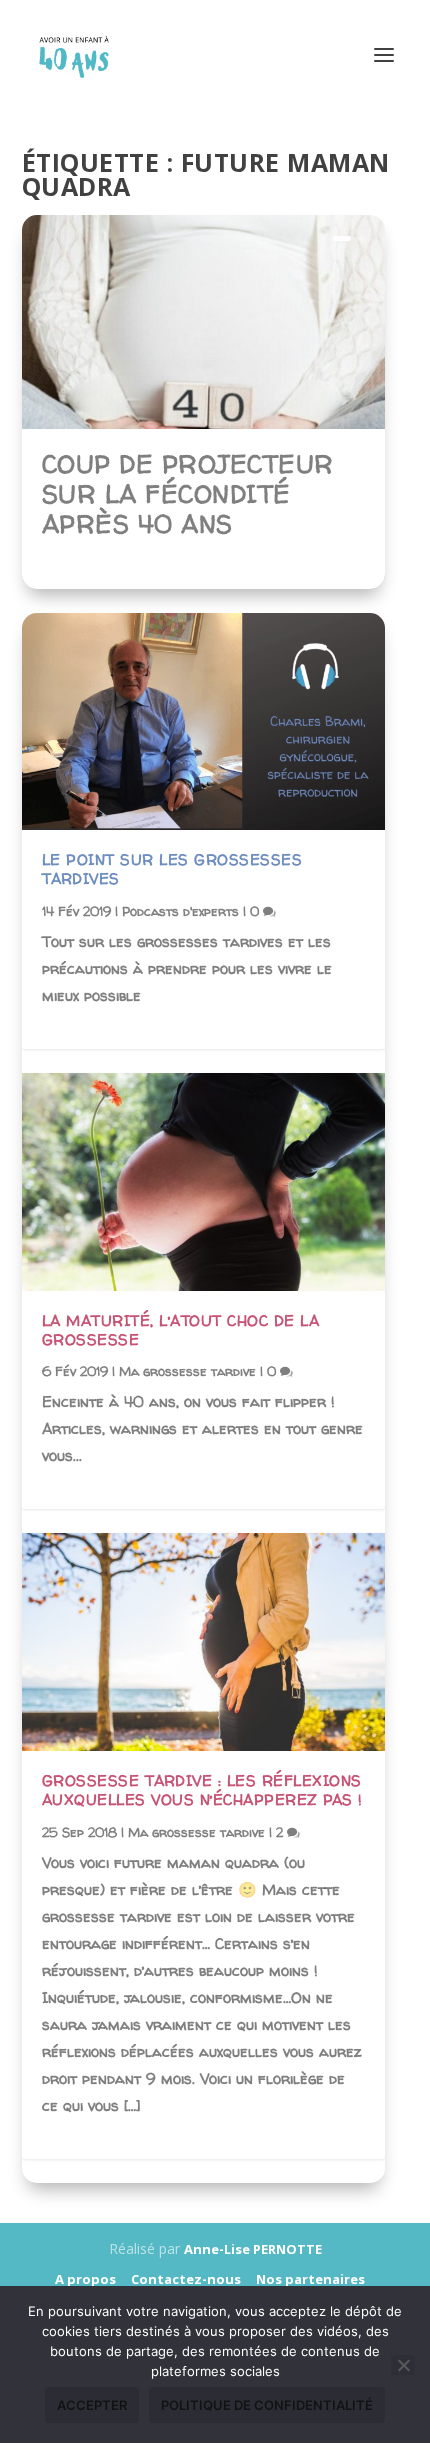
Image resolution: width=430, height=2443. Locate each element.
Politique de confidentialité (267, 2405)
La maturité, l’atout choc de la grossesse (181, 1330)
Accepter (92, 2405)
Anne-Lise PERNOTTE (253, 2249)
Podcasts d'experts (180, 911)
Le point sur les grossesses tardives (172, 869)
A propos (85, 2279)
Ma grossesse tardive (187, 1371)
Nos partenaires (310, 2279)
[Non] (403, 2365)
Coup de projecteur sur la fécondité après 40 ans (188, 494)
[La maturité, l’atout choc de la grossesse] (203, 1182)
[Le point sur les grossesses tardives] (203, 722)
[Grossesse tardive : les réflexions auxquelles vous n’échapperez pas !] (203, 1642)
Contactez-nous (186, 2279)
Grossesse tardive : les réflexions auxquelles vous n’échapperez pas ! (202, 1790)
